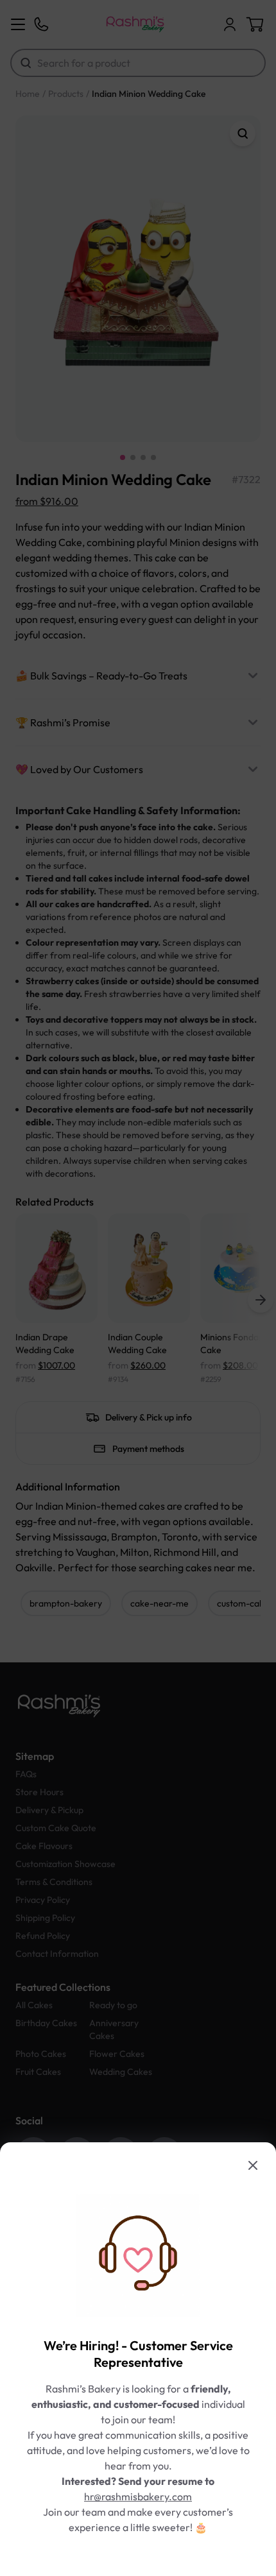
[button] (138, 1288)
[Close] (253, 2165)
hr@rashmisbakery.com (138, 2496)
